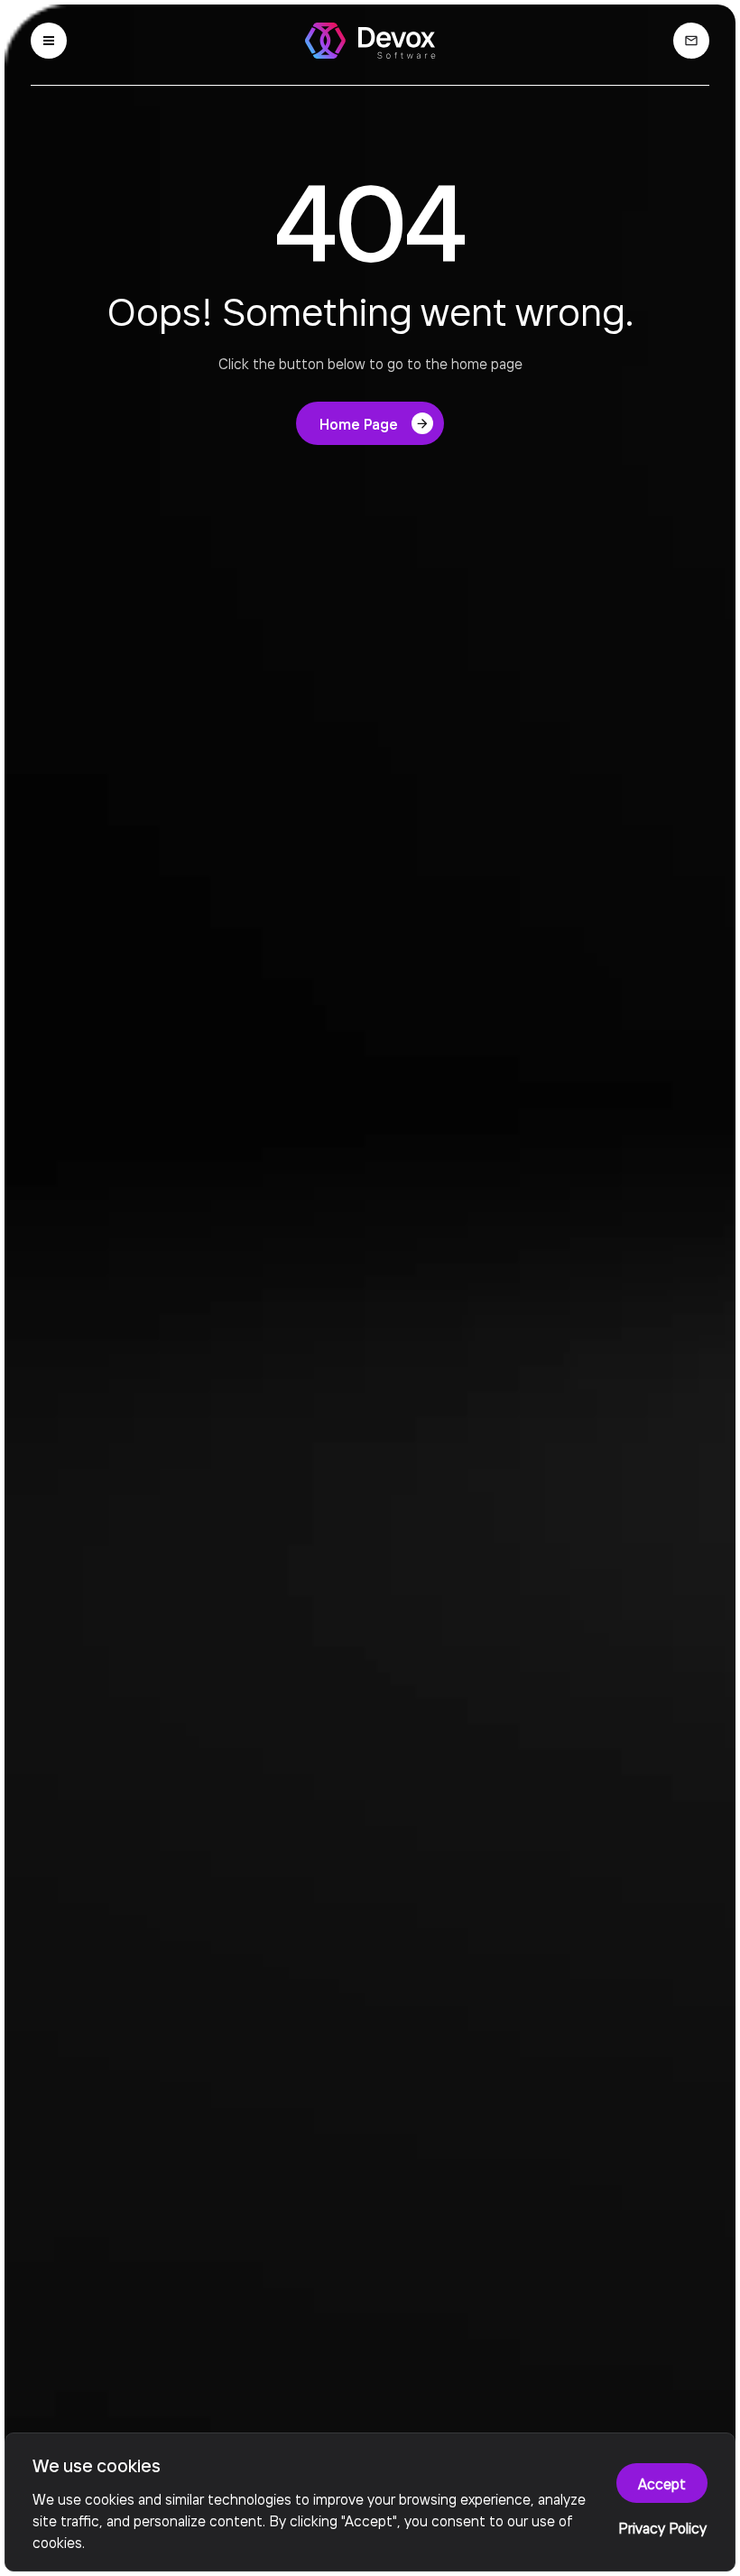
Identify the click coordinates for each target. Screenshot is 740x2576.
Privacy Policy (662, 2527)
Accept (662, 2483)
